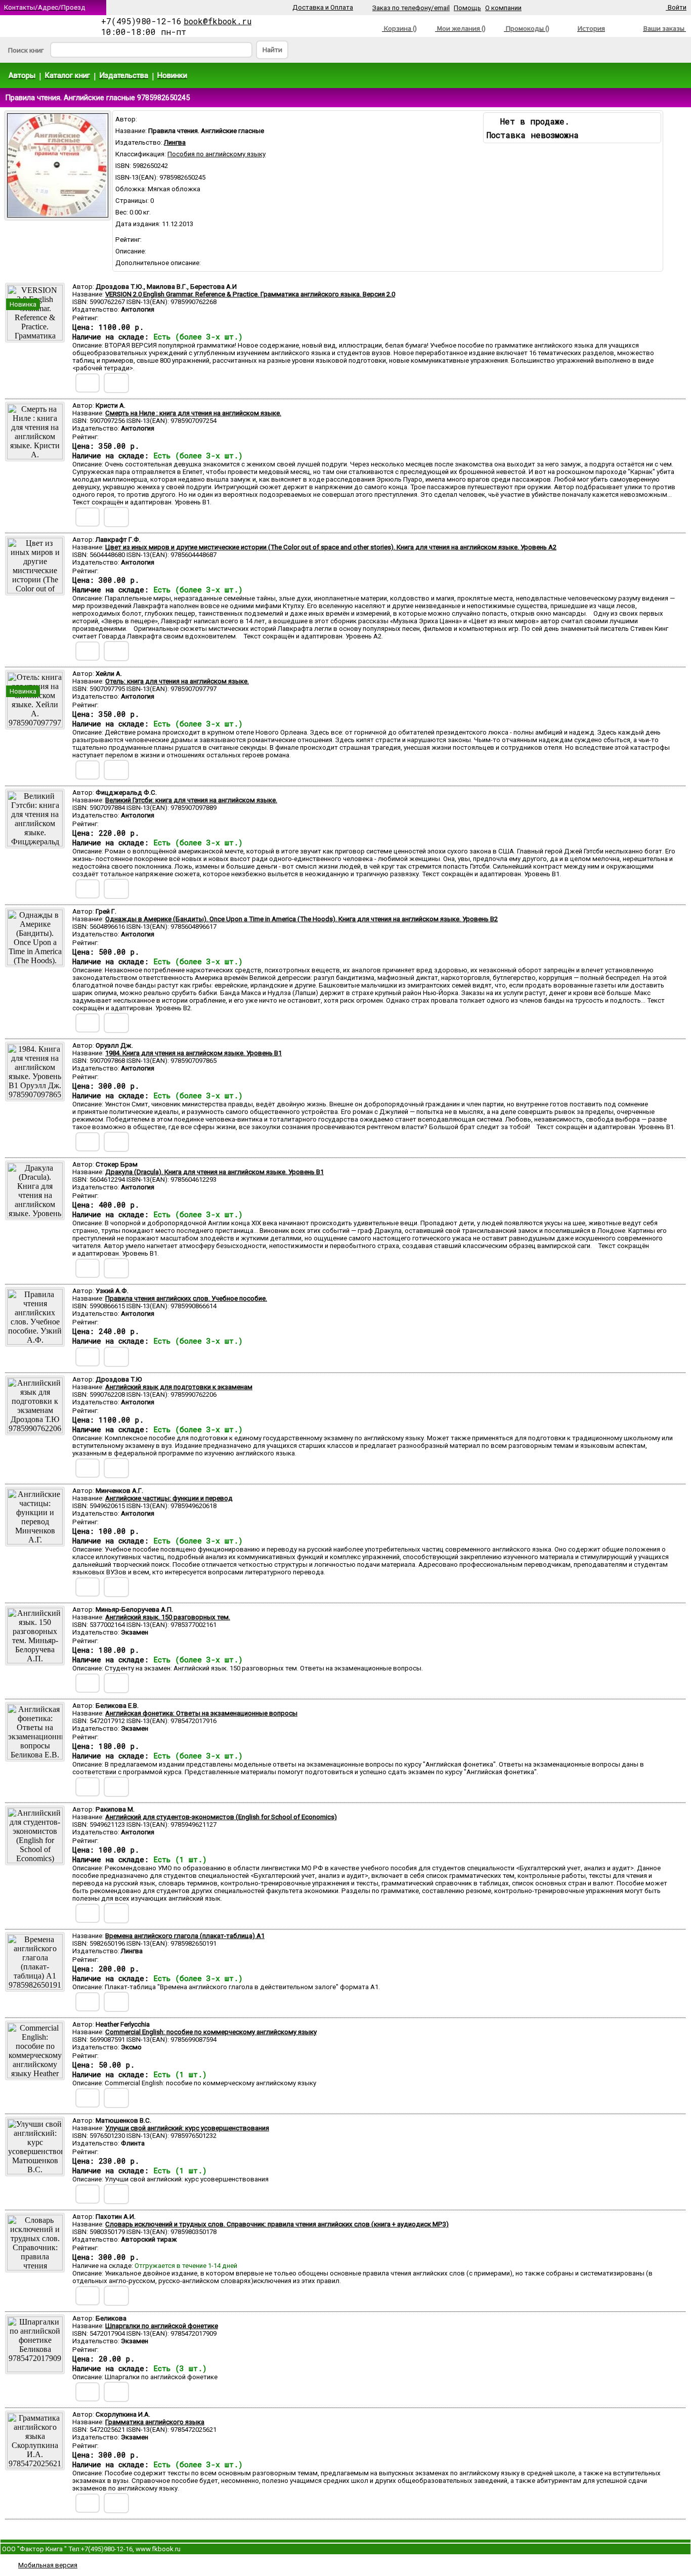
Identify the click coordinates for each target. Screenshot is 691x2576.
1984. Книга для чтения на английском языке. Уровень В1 (193, 1053)
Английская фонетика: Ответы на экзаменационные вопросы (201, 1713)
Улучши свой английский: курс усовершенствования (187, 2128)
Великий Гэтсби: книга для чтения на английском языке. (191, 800)
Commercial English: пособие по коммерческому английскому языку (211, 2032)
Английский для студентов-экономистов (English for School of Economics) (221, 1817)
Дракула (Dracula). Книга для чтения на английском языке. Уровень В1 (214, 1172)
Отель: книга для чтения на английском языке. (177, 681)
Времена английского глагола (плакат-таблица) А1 (185, 1936)
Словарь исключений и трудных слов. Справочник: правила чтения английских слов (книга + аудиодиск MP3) (277, 2224)
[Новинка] (35, 338)
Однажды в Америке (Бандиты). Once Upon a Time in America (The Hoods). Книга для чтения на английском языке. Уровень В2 (301, 919)
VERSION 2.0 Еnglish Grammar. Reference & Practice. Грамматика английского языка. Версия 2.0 (250, 294)
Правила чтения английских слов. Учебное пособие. (186, 1298)
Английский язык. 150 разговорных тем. (168, 1617)
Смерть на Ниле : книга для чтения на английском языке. (193, 413)
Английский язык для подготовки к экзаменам (179, 1387)
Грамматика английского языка (155, 2422)
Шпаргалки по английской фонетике (162, 2326)
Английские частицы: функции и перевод (169, 1498)
